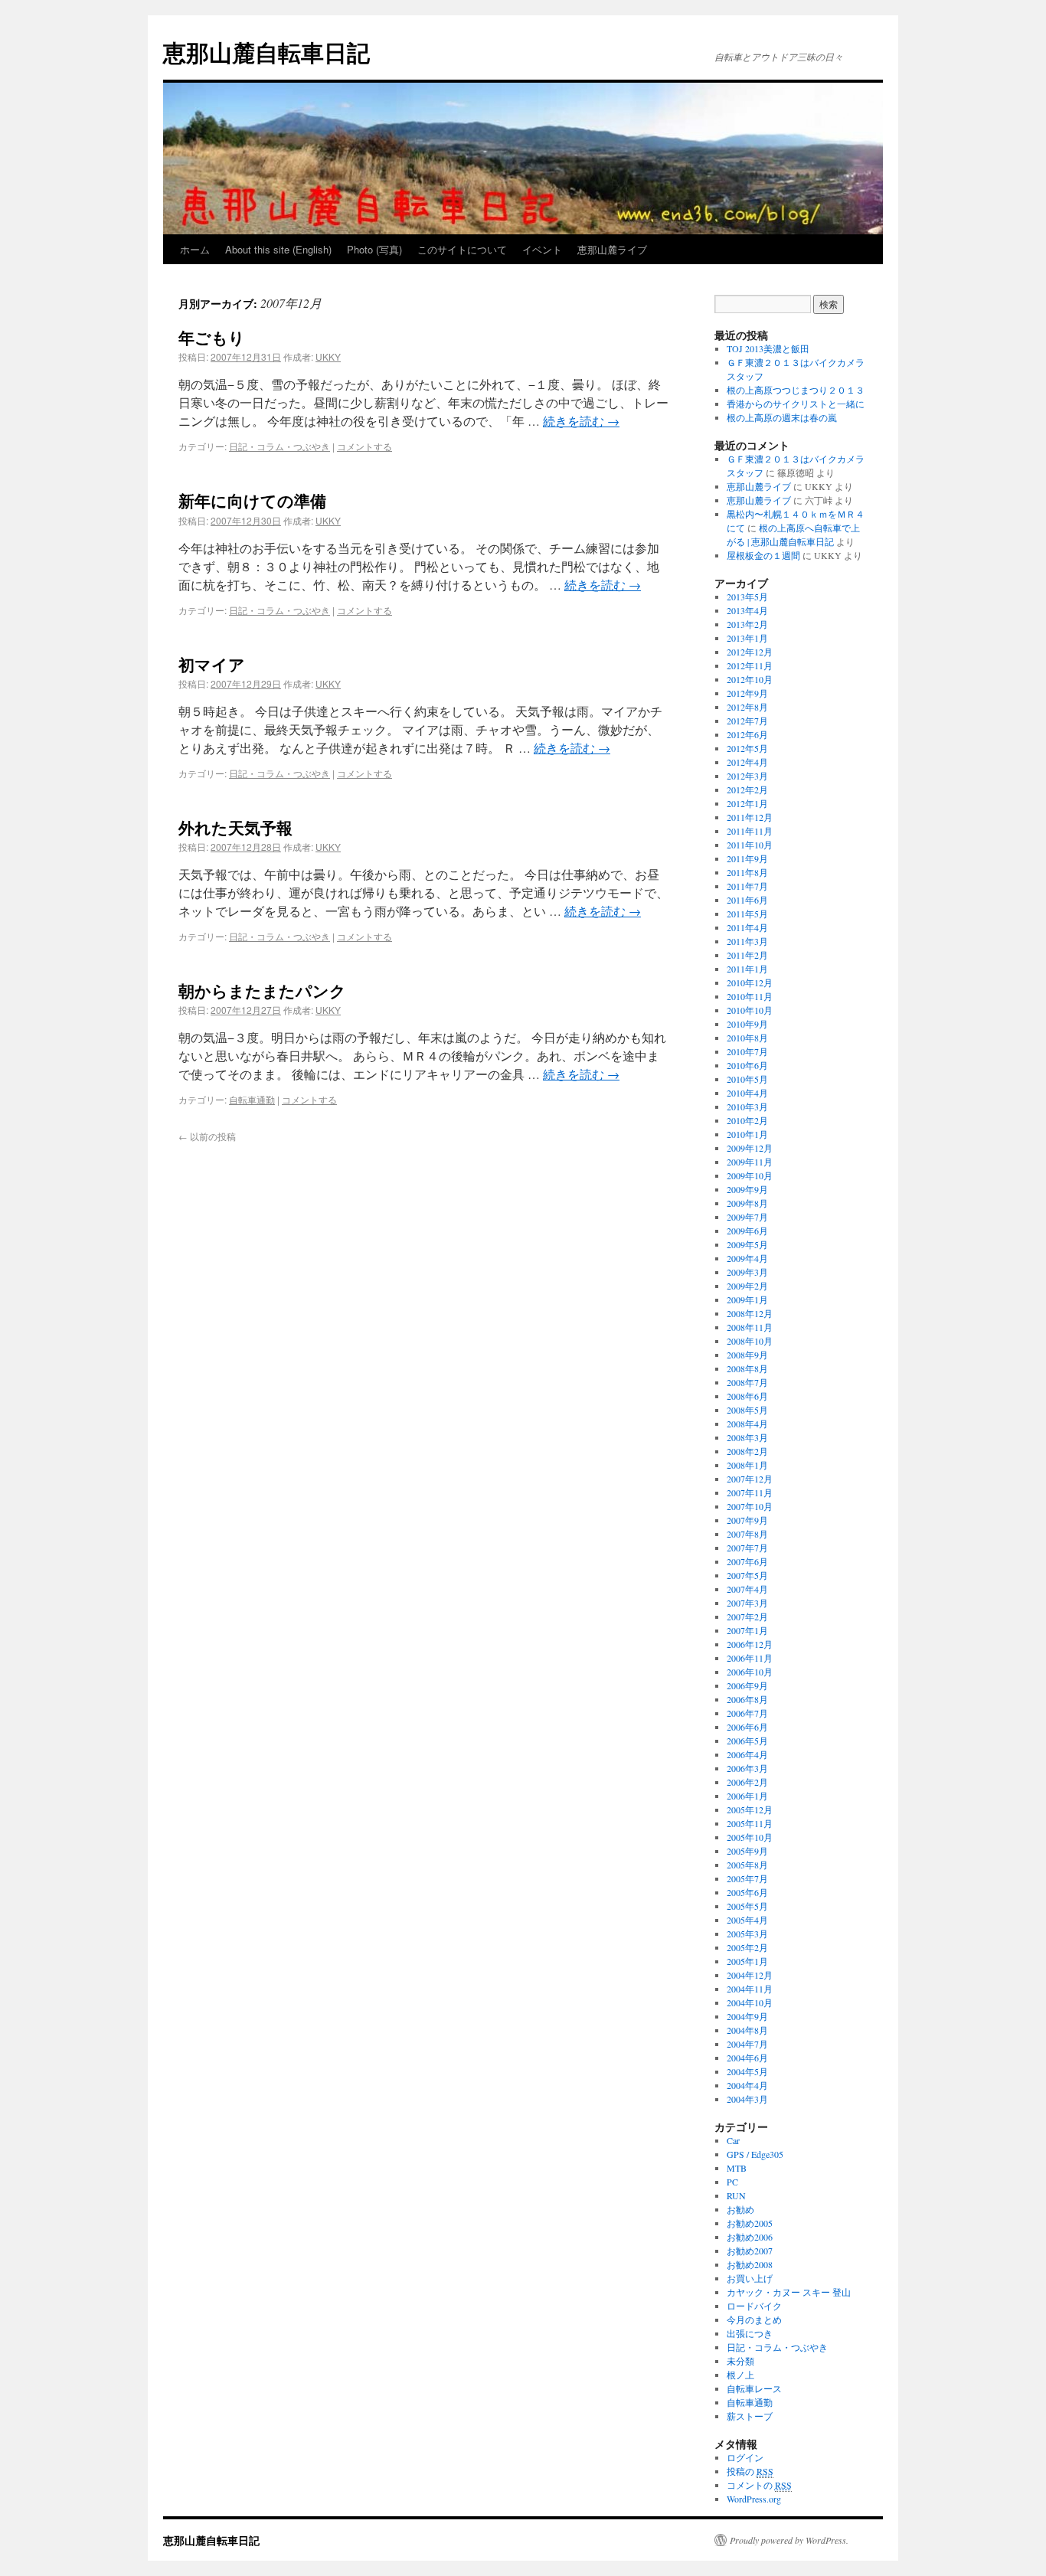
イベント (542, 249)
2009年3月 (747, 1272)
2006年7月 (747, 1713)
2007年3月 (747, 1603)
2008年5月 (747, 1410)
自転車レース (754, 2388)
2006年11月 (750, 1658)
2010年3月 (747, 1107)
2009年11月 (750, 1162)
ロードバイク (754, 2306)
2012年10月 (750, 679)
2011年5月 (747, 914)
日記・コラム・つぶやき (279, 446)
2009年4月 (747, 1258)
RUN (736, 2195)
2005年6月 (747, 1892)
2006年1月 (747, 1796)
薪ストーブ (750, 2416)
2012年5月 (747, 748)
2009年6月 (747, 1231)
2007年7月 (747, 1548)
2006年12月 (750, 1644)
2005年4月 (747, 1920)
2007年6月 (747, 1561)
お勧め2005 (750, 2223)
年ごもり (212, 337)
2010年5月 (747, 1079)
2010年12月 (750, 982)
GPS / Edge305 (755, 2154)
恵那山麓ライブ (612, 249)
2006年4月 (747, 1754)
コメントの (759, 2485)
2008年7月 (747, 1382)
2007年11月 (750, 1492)
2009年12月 (750, 1148)
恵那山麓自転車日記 (266, 52)
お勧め (740, 2209)
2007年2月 (747, 1617)
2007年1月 (747, 1630)
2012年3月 (747, 776)
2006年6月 (747, 1727)
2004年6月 (747, 2058)
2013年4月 (747, 610)
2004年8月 (747, 2030)
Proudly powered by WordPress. (789, 2540)
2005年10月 (750, 1837)
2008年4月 (747, 1424)
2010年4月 (747, 1093)
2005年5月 (747, 1906)
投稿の (750, 2471)
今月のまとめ (754, 2319)
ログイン (745, 2457)
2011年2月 (747, 955)
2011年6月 (747, 900)
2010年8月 (747, 1038)
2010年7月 (747, 1051)
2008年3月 (747, 1437)
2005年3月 (747, 1934)
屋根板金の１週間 (763, 555)
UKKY (328, 356)
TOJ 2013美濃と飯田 (768, 348)
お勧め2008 (750, 2264)
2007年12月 (750, 1479)
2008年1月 (747, 1465)
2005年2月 (747, 1947)
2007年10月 (750, 1506)
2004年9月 (747, 2016)
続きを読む (581, 421)
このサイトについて (462, 249)
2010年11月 (750, 996)
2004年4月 (747, 2085)
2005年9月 (747, 1851)
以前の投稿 (207, 1136)
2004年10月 (750, 2002)
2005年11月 (750, 1823)
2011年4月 (747, 927)
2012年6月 (747, 734)
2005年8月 (747, 1865)
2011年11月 (750, 831)
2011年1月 (747, 969)
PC (732, 2182)
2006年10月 (750, 1672)
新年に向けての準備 (252, 500)
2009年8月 (747, 1203)
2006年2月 (747, 1782)
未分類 (740, 2361)
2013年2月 (747, 624)
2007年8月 (747, 1534)
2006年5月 (747, 1741)
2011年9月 (747, 858)
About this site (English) (278, 249)
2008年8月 (747, 1368)
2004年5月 (747, 2071)
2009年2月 (747, 1286)
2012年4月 (747, 762)
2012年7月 (747, 721)
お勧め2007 (750, 2251)
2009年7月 (747, 1217)
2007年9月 (747, 1520)
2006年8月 (747, 1699)
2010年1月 (747, 1134)
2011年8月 (747, 872)
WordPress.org (754, 2499)
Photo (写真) (374, 249)
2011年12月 (750, 817)
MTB (737, 2168)
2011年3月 (747, 941)
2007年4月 (747, 1589)
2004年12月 (750, 1975)
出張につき (750, 2333)
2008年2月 (747, 1451)
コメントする (364, 446)
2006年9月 (747, 1685)
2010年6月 (747, 1065)
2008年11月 (750, 1327)
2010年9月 (747, 1024)
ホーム (195, 249)
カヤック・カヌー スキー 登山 (789, 2292)
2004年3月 (747, 2099)
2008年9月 (747, 1355)
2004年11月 (750, 1989)
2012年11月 (750, 665)
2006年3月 (747, 1768)
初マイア (212, 664)
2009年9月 (747, 1189)
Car (733, 2140)
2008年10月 (750, 1341)
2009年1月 (747, 1299)
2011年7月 (747, 886)
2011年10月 (750, 845)
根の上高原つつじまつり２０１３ (796, 390)
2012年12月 (750, 652)
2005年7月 (747, 1878)
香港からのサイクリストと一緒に (796, 404)
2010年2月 (747, 1120)
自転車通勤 (252, 1099)
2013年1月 (747, 638)
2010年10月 (750, 1010)
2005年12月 (750, 1809)
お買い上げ (750, 2278)
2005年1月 (747, 1961)
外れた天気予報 (235, 827)
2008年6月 (747, 1396)
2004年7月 (747, 2044)
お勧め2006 (750, 2237)
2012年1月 (747, 803)
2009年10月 (750, 1175)
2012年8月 (747, 707)
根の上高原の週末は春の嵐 (782, 417)
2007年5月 (747, 1575)
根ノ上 (740, 2375)
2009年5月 (747, 1244)
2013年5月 (747, 597)
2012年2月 (747, 789)
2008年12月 (750, 1313)
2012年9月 (747, 693)
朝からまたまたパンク (262, 990)
